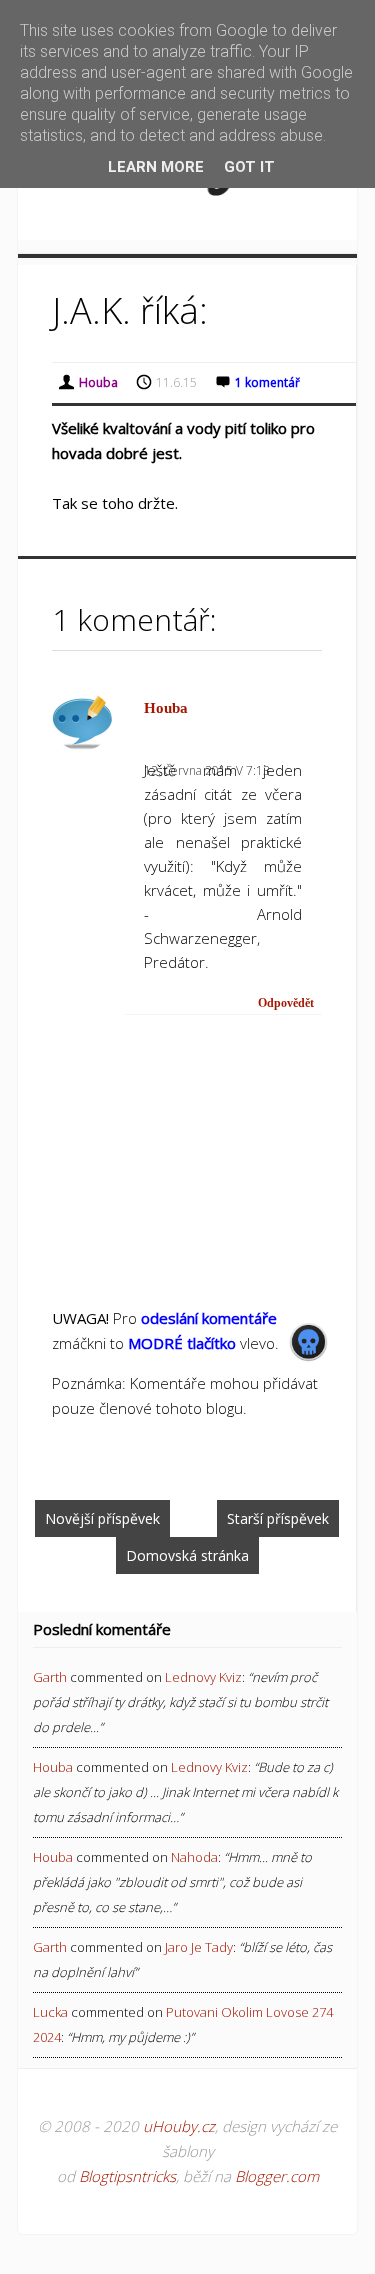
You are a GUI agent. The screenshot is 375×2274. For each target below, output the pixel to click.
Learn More (156, 167)
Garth (50, 1677)
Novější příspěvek (102, 1518)
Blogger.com (277, 2176)
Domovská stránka (187, 1555)
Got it (249, 167)
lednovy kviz (203, 1677)
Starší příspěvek (278, 1518)
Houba (166, 708)
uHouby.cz (179, 2126)
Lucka (50, 2012)
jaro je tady (199, 1947)
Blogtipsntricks (127, 2176)
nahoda (194, 1857)
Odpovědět (286, 1003)
